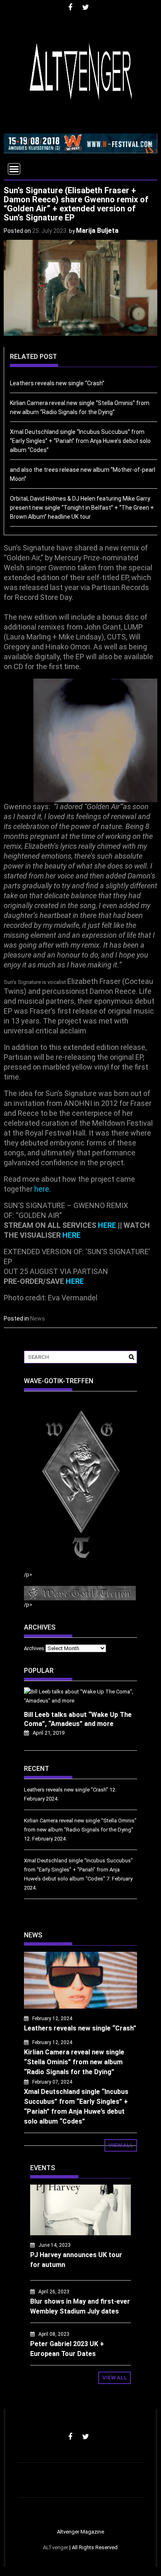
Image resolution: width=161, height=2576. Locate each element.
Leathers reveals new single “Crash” (57, 383)
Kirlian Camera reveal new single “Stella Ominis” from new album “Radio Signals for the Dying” (74, 2062)
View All (121, 2145)
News (38, 1318)
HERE (107, 1225)
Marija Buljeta (97, 231)
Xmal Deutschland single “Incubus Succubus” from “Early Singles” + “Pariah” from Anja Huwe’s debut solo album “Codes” (80, 441)
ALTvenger (56, 2547)
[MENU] (14, 169)
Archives (34, 1648)
